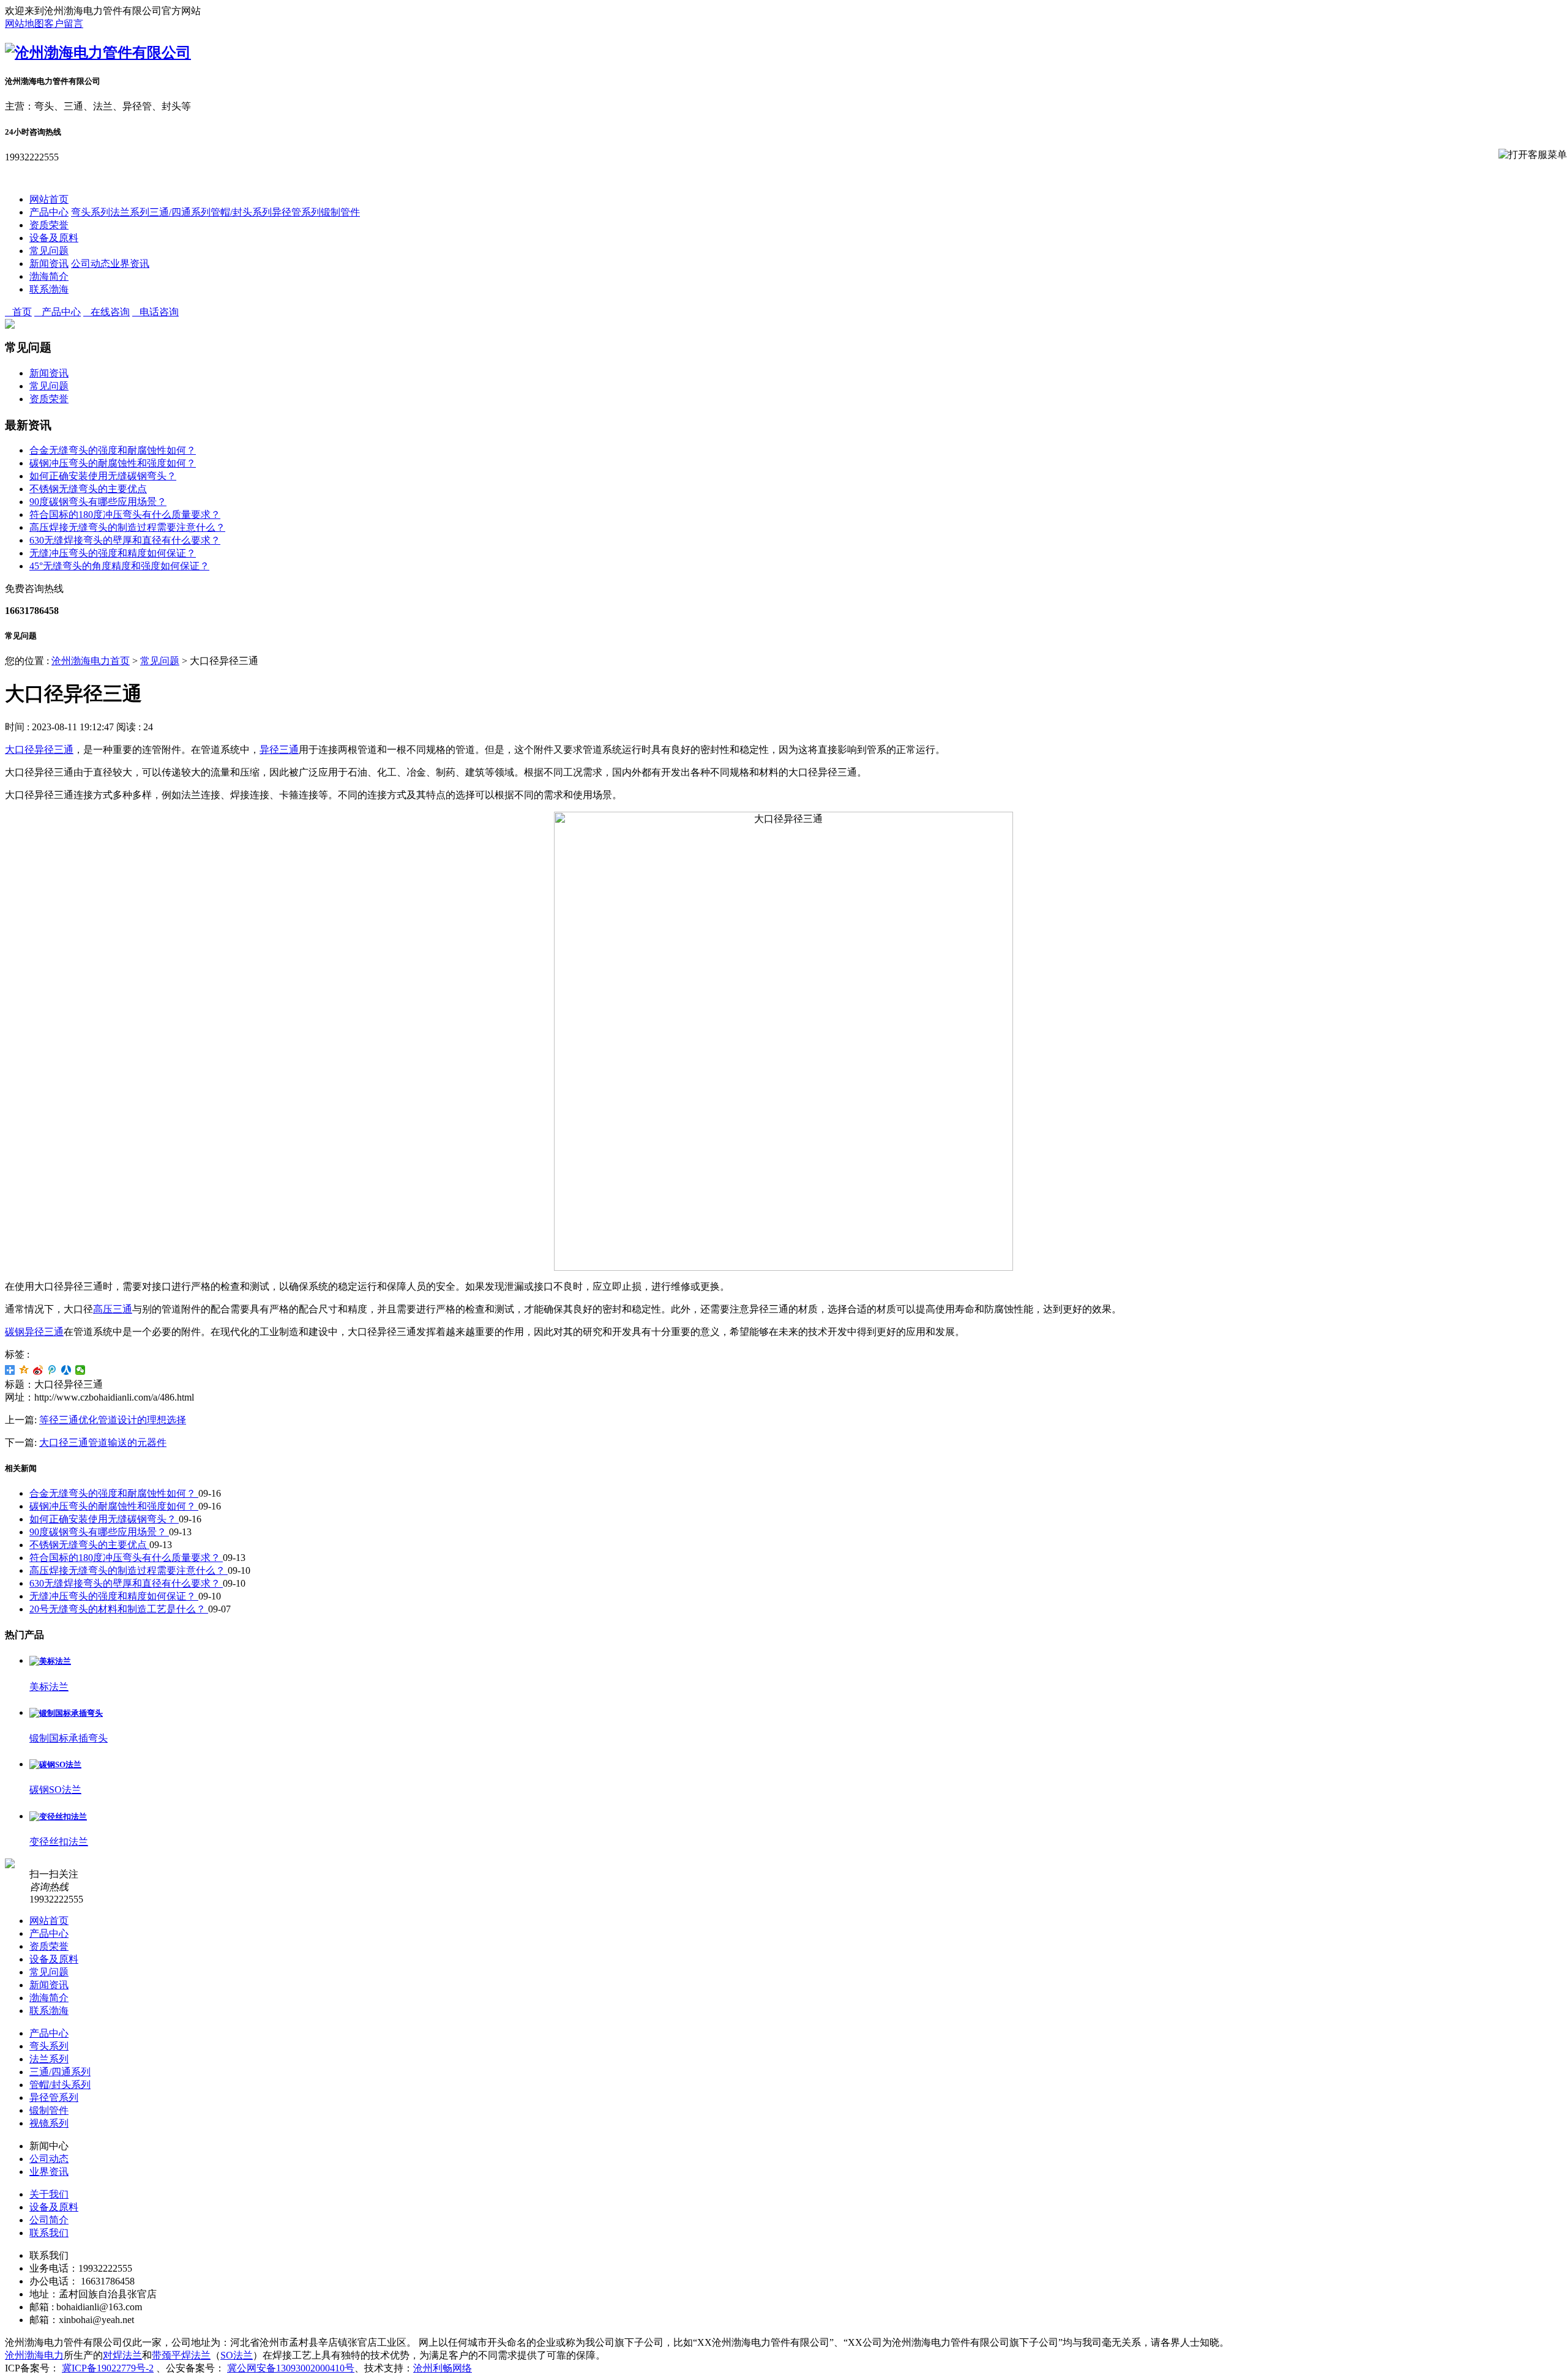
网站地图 (24, 24)
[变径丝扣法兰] (58, 1817)
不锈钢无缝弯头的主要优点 (88, 489)
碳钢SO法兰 (55, 1790)
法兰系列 (130, 212)
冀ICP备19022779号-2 (108, 2368)
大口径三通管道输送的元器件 (103, 1443)
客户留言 (64, 24)
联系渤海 (49, 289)
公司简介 (49, 2220)
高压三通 (113, 1309)
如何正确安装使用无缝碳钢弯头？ (103, 476)
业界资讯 (130, 264)
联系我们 (49, 2233)
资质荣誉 (49, 225)
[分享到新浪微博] (38, 1370)
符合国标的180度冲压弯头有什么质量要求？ (125, 515)
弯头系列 (91, 212)
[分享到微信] (80, 1370)
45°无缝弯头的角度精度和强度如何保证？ (119, 566)
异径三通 (279, 750)
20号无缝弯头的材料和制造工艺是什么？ (119, 1609)
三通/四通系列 (180, 212)
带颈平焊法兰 (181, 2355)
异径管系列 (296, 212)
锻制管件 (340, 212)
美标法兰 (49, 1687)
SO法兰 (237, 2355)
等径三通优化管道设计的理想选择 (113, 1420)
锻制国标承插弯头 (69, 1738)
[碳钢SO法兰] (55, 1764)
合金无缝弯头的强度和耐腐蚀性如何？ (113, 450)
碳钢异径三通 (34, 1332)
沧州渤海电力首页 (91, 661)
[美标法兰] (50, 1661)
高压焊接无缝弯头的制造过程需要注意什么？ (127, 527)
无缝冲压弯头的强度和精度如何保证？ (113, 553)
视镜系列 (49, 2123)
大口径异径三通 (39, 750)
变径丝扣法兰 (59, 1842)
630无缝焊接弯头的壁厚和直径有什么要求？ (125, 540)
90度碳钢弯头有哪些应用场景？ (98, 502)
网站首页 (49, 199)
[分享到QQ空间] (24, 1370)
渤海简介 (49, 276)
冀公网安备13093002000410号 (291, 2368)
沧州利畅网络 (443, 2368)
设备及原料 (54, 238)
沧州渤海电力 (34, 2355)
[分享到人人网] (66, 1370)
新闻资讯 (49, 264)
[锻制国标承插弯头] (66, 1713)
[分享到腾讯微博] (52, 1370)
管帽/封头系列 (241, 212)
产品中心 (49, 212)
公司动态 (91, 264)
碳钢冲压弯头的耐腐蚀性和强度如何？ (113, 463)
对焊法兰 (122, 2355)
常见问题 (49, 251)
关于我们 (49, 2194)
